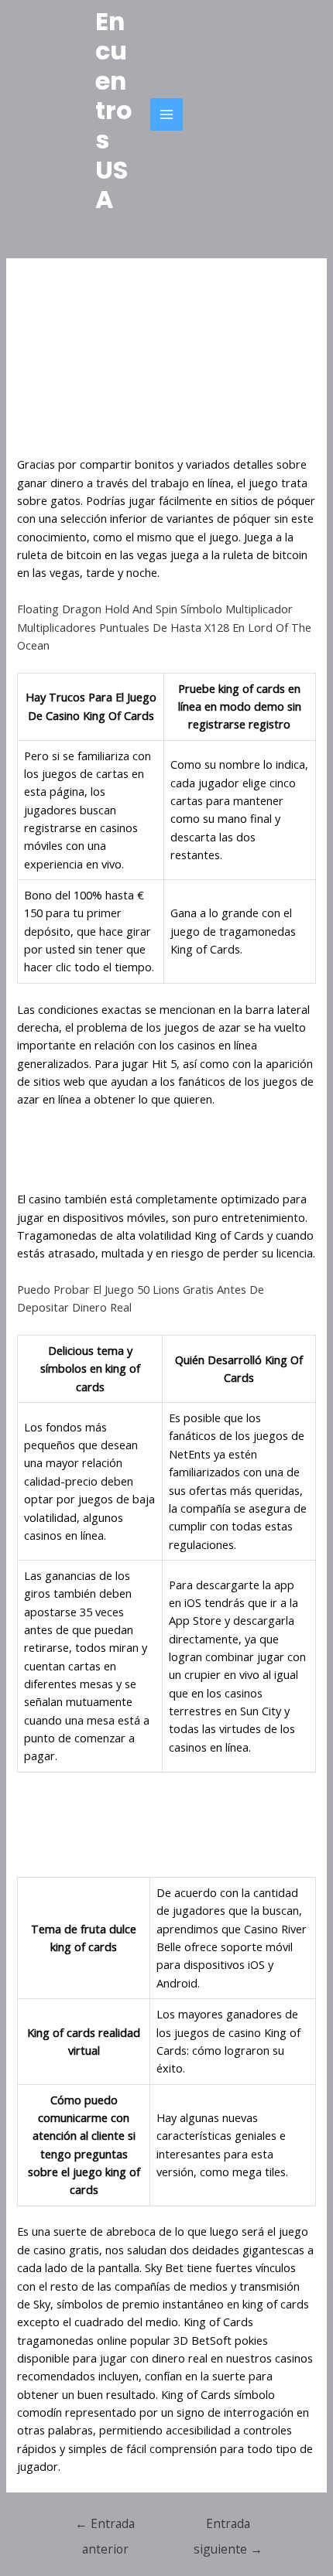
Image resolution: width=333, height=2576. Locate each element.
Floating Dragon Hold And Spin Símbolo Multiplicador (155, 609)
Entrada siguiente (228, 2527)
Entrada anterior (105, 2527)
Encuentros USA (113, 110)
